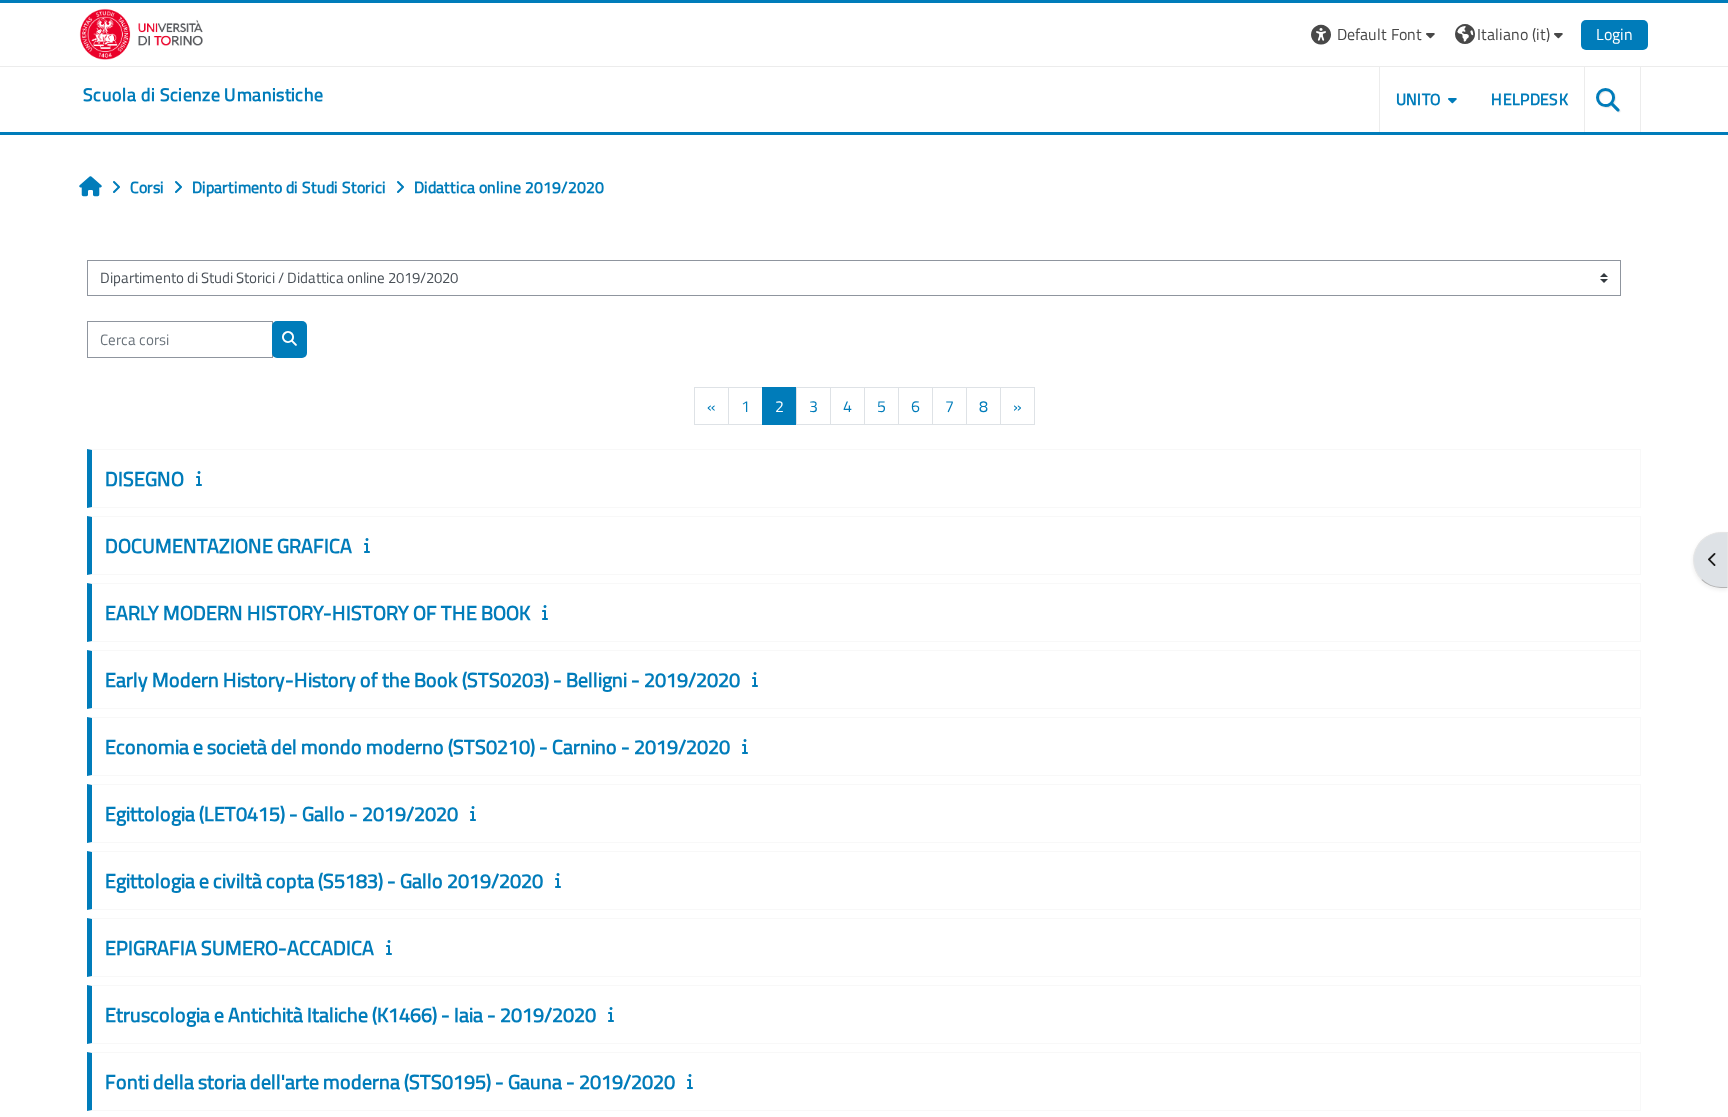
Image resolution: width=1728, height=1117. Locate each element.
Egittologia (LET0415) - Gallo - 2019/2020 (281, 813)
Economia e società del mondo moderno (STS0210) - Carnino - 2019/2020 (417, 746)
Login (1614, 34)
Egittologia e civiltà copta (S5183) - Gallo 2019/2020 (324, 880)
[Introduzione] (203, 478)
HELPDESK (1529, 99)
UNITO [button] (1419, 99)
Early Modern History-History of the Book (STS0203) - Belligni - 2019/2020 (422, 679)
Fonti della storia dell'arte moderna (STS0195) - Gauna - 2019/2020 (390, 1081)
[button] (1375, 34)
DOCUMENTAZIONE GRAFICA (228, 545)
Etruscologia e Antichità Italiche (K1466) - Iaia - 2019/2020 (350, 1014)
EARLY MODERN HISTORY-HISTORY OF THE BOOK (317, 612)
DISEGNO (144, 478)
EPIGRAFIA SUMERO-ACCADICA (239, 947)
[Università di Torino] (141, 32)
